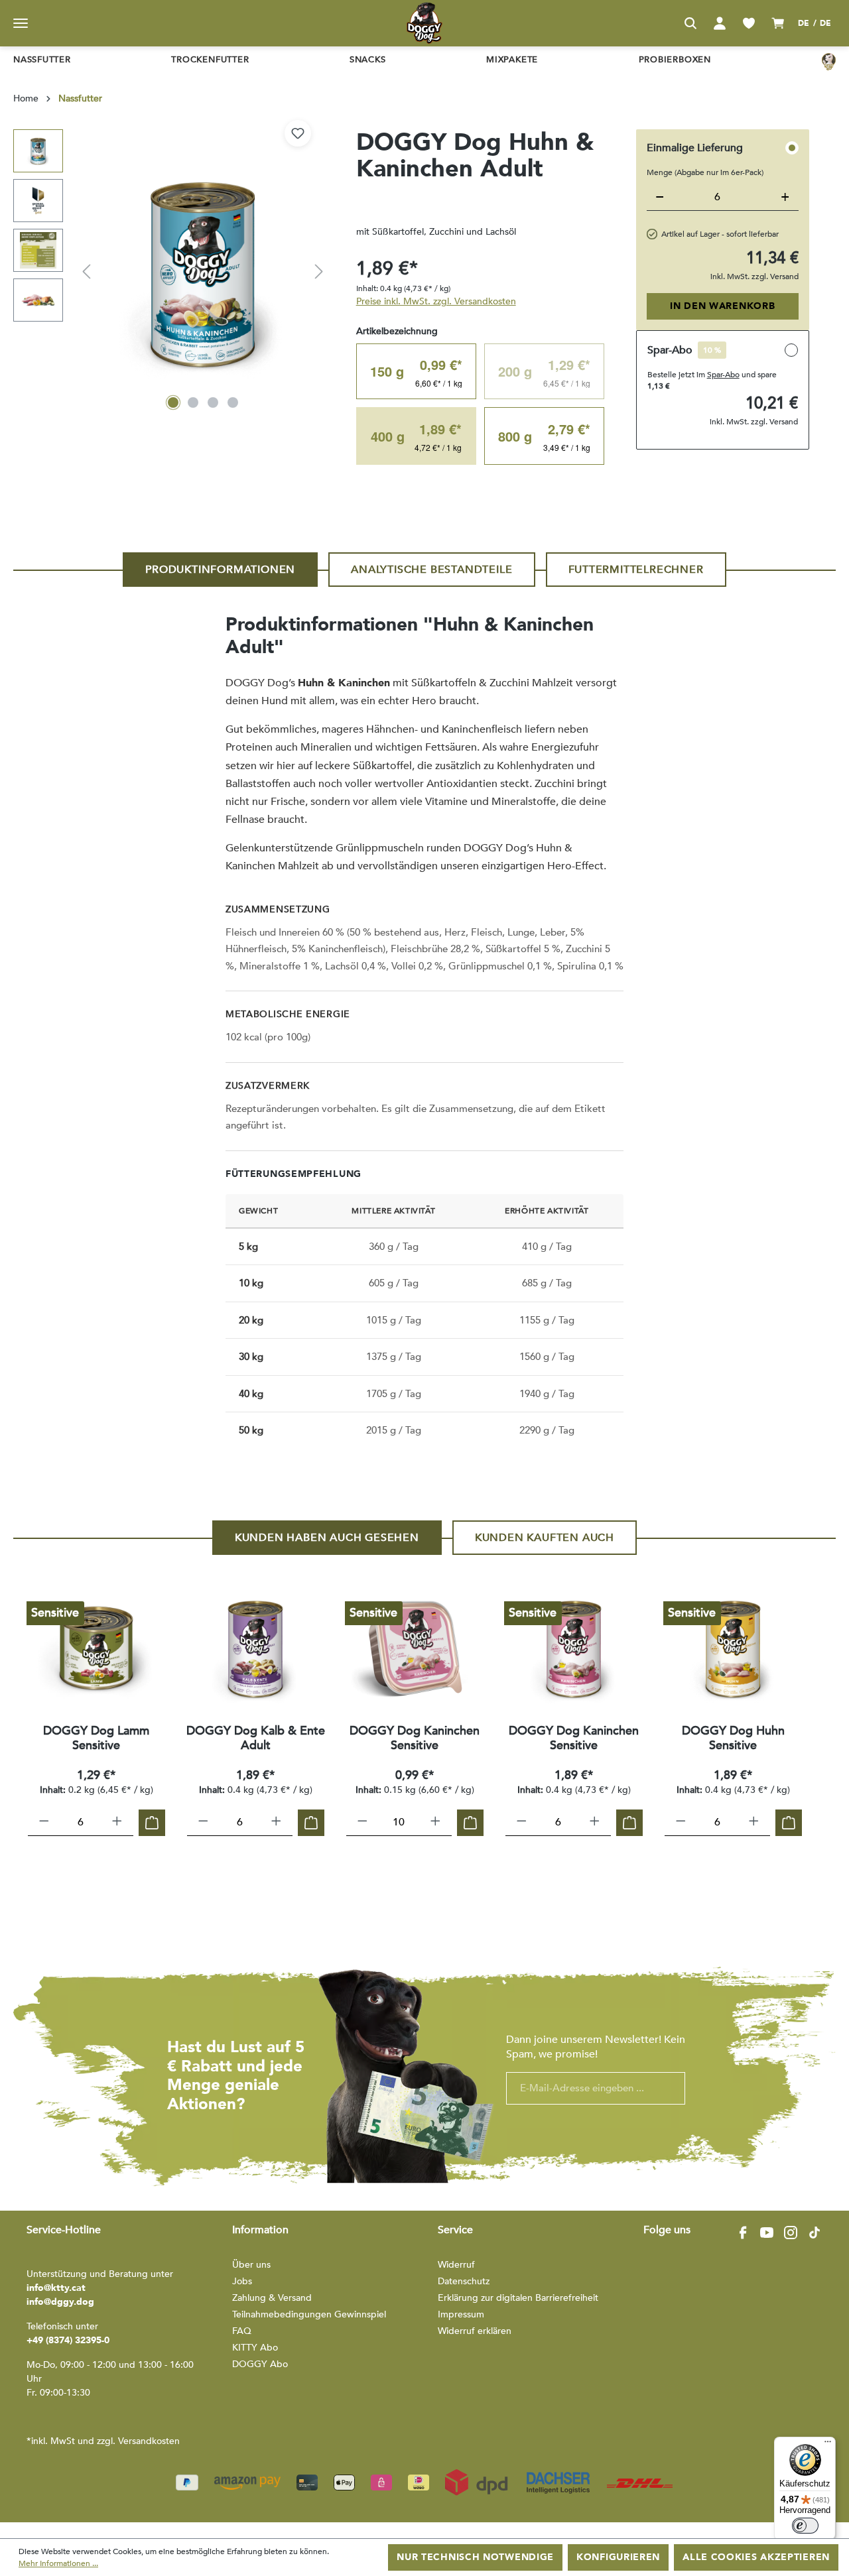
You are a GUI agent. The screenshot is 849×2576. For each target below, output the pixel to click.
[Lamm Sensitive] (96, 1648)
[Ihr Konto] (720, 23)
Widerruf (456, 2265)
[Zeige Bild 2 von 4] (193, 402)
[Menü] (21, 23)
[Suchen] (690, 23)
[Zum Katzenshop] (829, 61)
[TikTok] (815, 2233)
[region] (171, 272)
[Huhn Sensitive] (733, 1648)
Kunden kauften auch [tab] (545, 1538)
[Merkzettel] (749, 23)
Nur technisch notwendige (475, 2557)
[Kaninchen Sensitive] (415, 1648)
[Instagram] (791, 2233)
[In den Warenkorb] (152, 1823)
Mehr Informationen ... (58, 2563)
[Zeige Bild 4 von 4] (233, 402)
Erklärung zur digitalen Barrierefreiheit (518, 2298)
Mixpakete (512, 60)
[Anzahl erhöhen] (117, 1823)
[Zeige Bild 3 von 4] (213, 402)
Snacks (368, 60)
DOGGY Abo (260, 2364)
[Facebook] (743, 2233)
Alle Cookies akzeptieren (756, 2557)
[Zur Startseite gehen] (424, 23)
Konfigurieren (618, 2557)
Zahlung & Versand (272, 2298)
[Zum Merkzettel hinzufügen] (298, 133)
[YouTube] (767, 2233)
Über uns (251, 2265)
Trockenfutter (210, 60)
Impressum (461, 2314)
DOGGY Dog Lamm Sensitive (96, 1739)
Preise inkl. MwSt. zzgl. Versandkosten (436, 301)
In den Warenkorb (722, 306)
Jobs (242, 2281)
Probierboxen (675, 60)
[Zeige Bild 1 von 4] (173, 402)
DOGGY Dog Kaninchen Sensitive (415, 1739)
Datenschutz (464, 2281)
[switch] (805, 2526)
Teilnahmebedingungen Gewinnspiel (309, 2314)
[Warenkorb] (778, 23)
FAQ (242, 2331)
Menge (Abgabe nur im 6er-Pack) (705, 172)
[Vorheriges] (86, 272)
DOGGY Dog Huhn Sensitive (733, 1739)
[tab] (220, 570)
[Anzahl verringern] (44, 1823)
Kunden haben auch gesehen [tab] (327, 1538)
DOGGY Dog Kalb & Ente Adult (256, 1739)
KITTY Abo (255, 2348)
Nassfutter (42, 60)
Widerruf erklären (475, 2331)
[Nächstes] (319, 272)
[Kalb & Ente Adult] (255, 1648)
